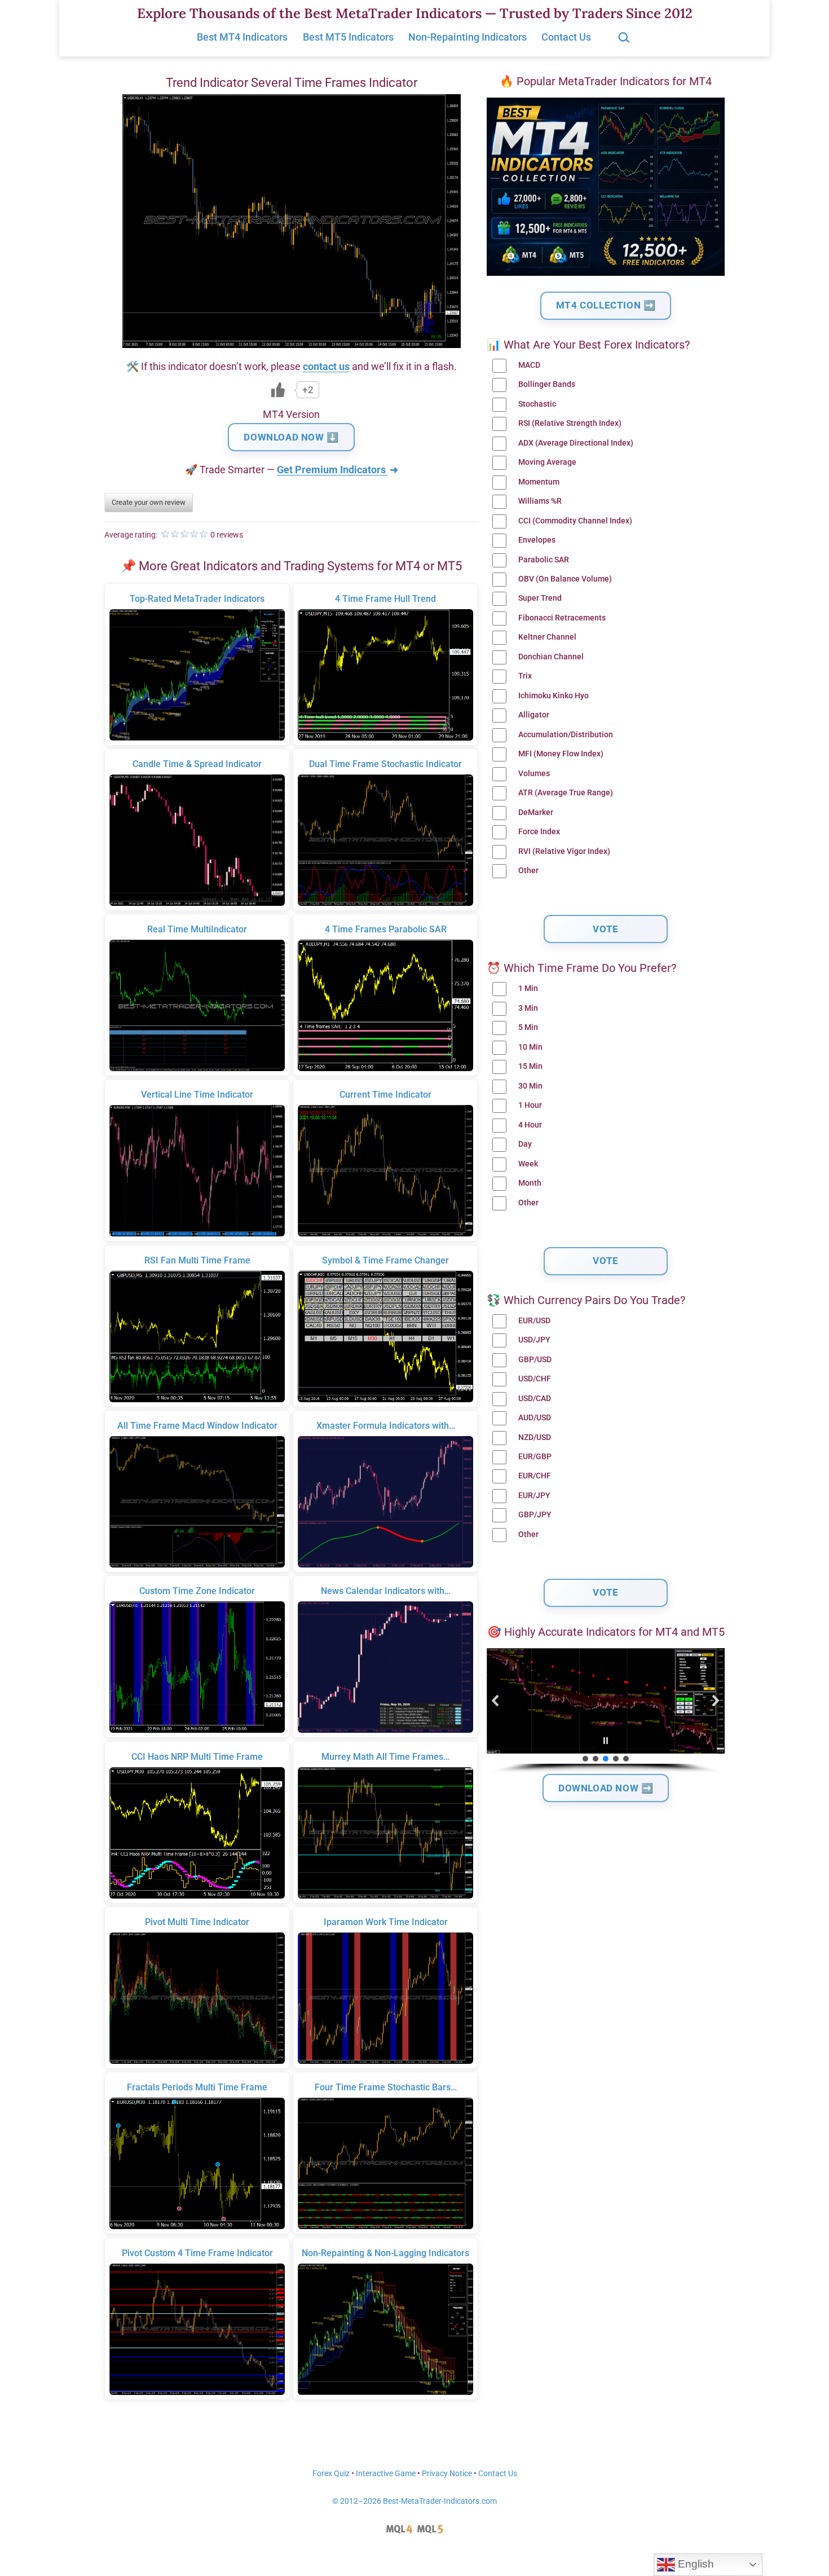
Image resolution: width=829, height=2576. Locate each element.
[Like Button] (278, 390)
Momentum (539, 482)
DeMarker (536, 813)
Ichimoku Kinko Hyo (554, 696)
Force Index (539, 832)
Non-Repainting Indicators (468, 37)
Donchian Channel (551, 657)
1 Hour (530, 1105)
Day (525, 1144)
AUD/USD (535, 1418)
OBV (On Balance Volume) (565, 579)
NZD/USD (535, 1437)
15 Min (530, 1066)
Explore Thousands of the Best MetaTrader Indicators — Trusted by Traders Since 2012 (415, 13)
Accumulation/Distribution (566, 735)
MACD (529, 365)
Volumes (534, 774)
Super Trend (540, 598)
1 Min (528, 988)
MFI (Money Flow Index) (561, 754)
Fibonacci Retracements (562, 618)
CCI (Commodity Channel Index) (575, 521)
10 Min (530, 1047)
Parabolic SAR (544, 560)
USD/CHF (535, 1379)
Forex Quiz (331, 2474)
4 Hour (530, 1125)
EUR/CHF (535, 1476)
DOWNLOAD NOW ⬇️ (291, 437)
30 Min (530, 1086)
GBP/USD (535, 1360)
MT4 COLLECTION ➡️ (606, 305)
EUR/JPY (534, 1496)
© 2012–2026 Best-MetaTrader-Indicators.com (414, 2501)
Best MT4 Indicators (242, 37)
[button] (496, 1701)
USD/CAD (535, 1399)
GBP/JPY (535, 1515)
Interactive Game (386, 2474)
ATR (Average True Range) (566, 793)
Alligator (534, 715)
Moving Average (547, 462)
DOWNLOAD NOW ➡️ (606, 1788)
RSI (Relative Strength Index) (570, 423)
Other (528, 871)
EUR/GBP (535, 1457)
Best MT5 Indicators (348, 37)
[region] (606, 1711)
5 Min (528, 1027)
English (694, 2564)
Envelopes (537, 540)
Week (528, 1164)
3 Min (528, 1008)
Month (530, 1183)
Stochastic (537, 404)
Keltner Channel (547, 637)
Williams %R (540, 501)
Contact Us (566, 37)
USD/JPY (534, 1340)
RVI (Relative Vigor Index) (564, 851)
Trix (525, 676)
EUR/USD (534, 1321)
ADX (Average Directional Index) (576, 443)
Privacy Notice (447, 2474)
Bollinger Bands (547, 384)
